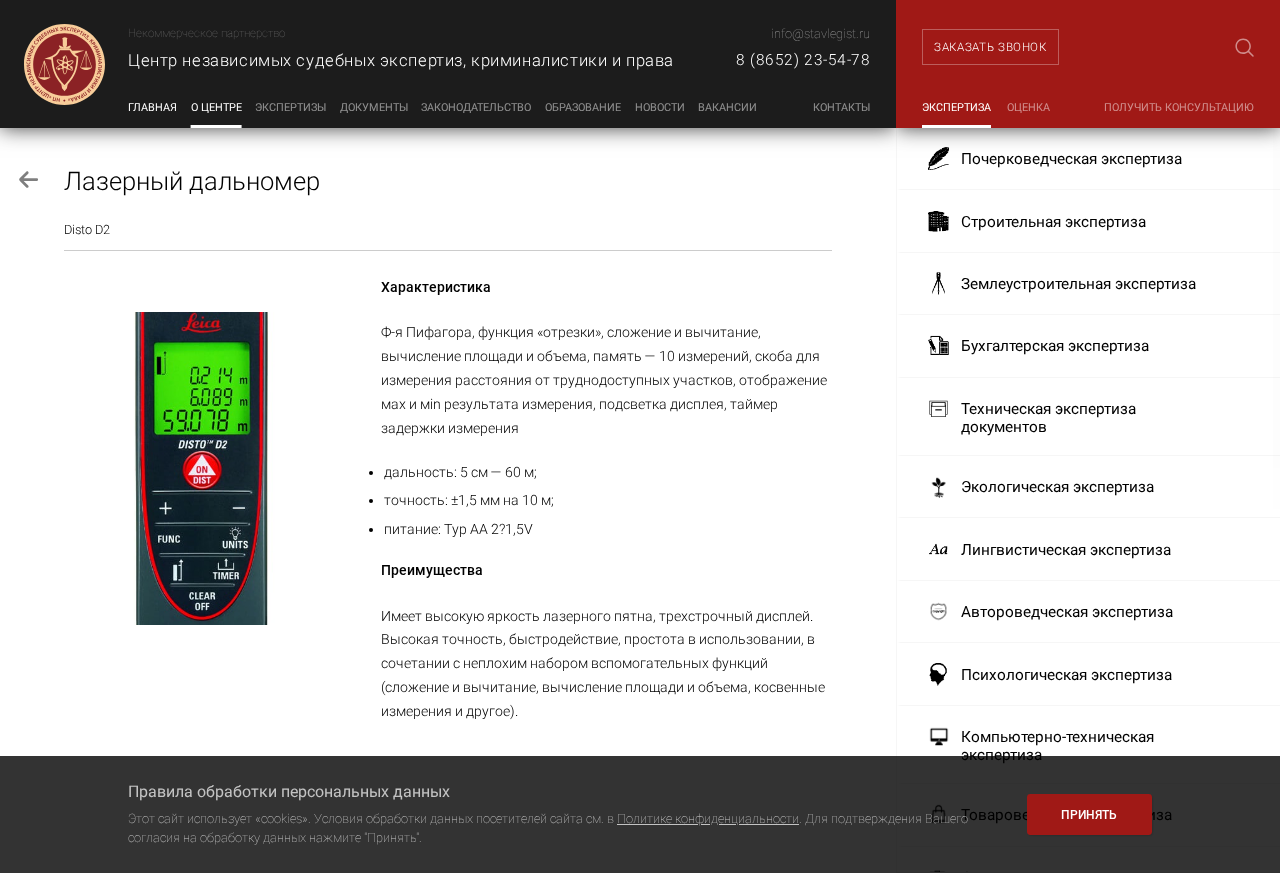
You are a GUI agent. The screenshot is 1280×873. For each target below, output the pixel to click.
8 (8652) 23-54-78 (803, 60)
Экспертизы (290, 107)
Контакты (841, 107)
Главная (152, 107)
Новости (660, 107)
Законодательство (476, 107)
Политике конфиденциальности (708, 818)
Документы (374, 107)
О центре (216, 107)
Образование (583, 107)
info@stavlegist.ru (820, 33)
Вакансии (727, 107)
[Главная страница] (64, 64)
